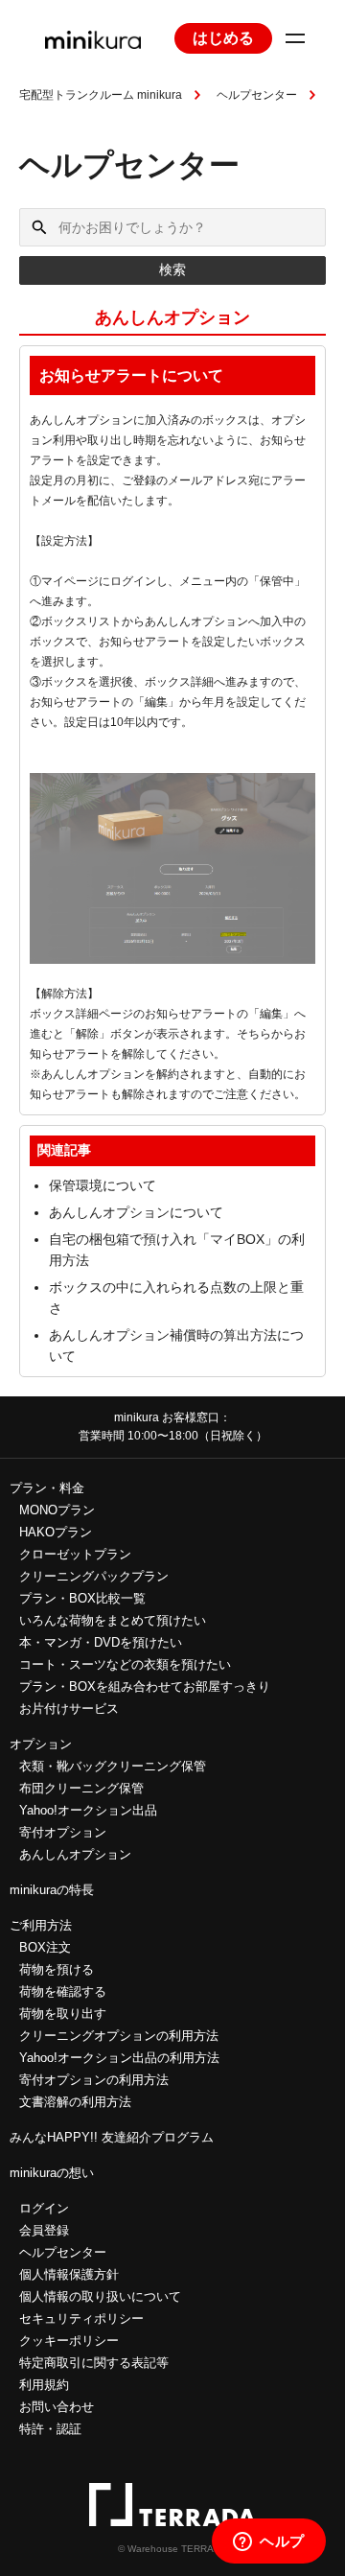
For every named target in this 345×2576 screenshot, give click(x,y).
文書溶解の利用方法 (75, 2102)
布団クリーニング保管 (81, 1788)
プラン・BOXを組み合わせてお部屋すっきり (145, 1686)
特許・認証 (50, 2429)
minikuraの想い (52, 2173)
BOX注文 (45, 1947)
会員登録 (44, 2230)
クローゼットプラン (75, 1554)
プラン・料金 (47, 1488)
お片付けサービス (69, 1709)
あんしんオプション (75, 1854)
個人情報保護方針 (69, 2274)
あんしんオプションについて (136, 1212)
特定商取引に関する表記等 (94, 2363)
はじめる (223, 38)
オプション (41, 1744)
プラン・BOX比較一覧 (82, 1598)
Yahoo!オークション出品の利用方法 (119, 2058)
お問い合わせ (57, 2407)
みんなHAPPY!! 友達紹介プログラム (112, 2137)
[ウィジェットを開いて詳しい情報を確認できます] (269, 2542)
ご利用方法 (41, 1925)
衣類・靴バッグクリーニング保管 (113, 1766)
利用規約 (44, 2385)
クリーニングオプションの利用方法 (119, 2036)
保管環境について (103, 1185)
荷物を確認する (63, 1991)
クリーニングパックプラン (94, 1576)
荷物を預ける (57, 1969)
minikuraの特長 (52, 1890)
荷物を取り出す (63, 2014)
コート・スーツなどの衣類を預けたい (125, 1664)
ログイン (44, 2208)
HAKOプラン (56, 1532)
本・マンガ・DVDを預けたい (101, 1642)
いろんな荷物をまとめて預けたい (113, 1620)
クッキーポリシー (69, 2341)
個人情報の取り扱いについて (100, 2296)
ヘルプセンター (257, 95)
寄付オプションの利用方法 (94, 2080)
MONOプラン (57, 1510)
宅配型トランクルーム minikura (101, 95)
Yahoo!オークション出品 (88, 1810)
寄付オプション (63, 1832)
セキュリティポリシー (81, 2318)
